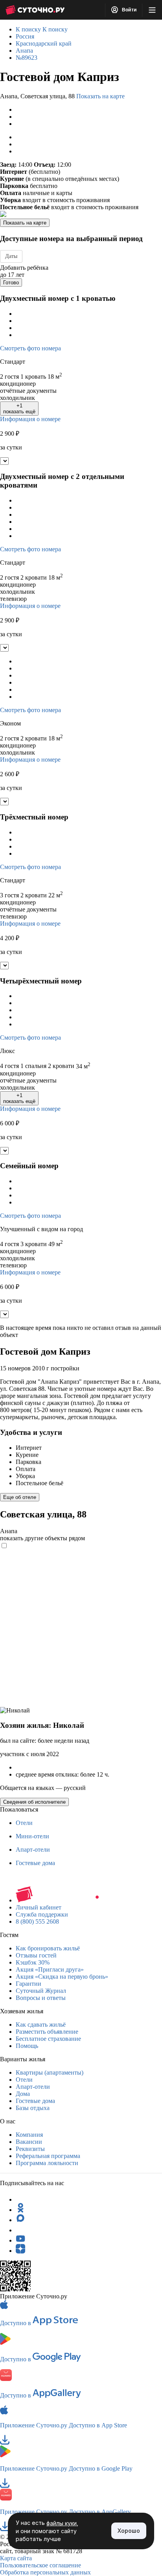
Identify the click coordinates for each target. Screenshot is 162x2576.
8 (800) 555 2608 (37, 1921)
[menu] (152, 10)
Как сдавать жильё (41, 2025)
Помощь (27, 2046)
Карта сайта (16, 2558)
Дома (23, 2094)
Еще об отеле (20, 1497)
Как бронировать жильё (48, 1948)
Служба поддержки (42, 1914)
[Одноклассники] (20, 2210)
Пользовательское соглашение (40, 2565)
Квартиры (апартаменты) (50, 2072)
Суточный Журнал (41, 1991)
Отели (24, 1823)
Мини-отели (32, 1836)
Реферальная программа (48, 2156)
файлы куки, (62, 2523)
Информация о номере (30, 419)
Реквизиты (30, 2149)
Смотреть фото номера (30, 348)
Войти (129, 10)
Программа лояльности (47, 2163)
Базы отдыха (33, 2108)
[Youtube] (20, 2240)
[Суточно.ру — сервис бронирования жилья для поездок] (35, 10)
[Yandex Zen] (20, 2251)
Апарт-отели (33, 1850)
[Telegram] (20, 2199)
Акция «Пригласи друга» (50, 1969)
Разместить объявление (47, 2032)
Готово (11, 283)
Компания (29, 2135)
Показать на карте (100, 96)
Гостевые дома (35, 1863)
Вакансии (29, 2142)
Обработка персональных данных (45, 2572)
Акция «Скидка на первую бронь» (62, 1977)
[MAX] (20, 2220)
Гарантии (29, 1984)
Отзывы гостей (36, 1955)
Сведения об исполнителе (34, 1802)
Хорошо (129, 2531)
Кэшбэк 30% (33, 1962)
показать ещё (19, 409)
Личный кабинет (39, 1907)
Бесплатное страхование (48, 2039)
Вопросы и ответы (41, 1998)
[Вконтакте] (20, 2230)
